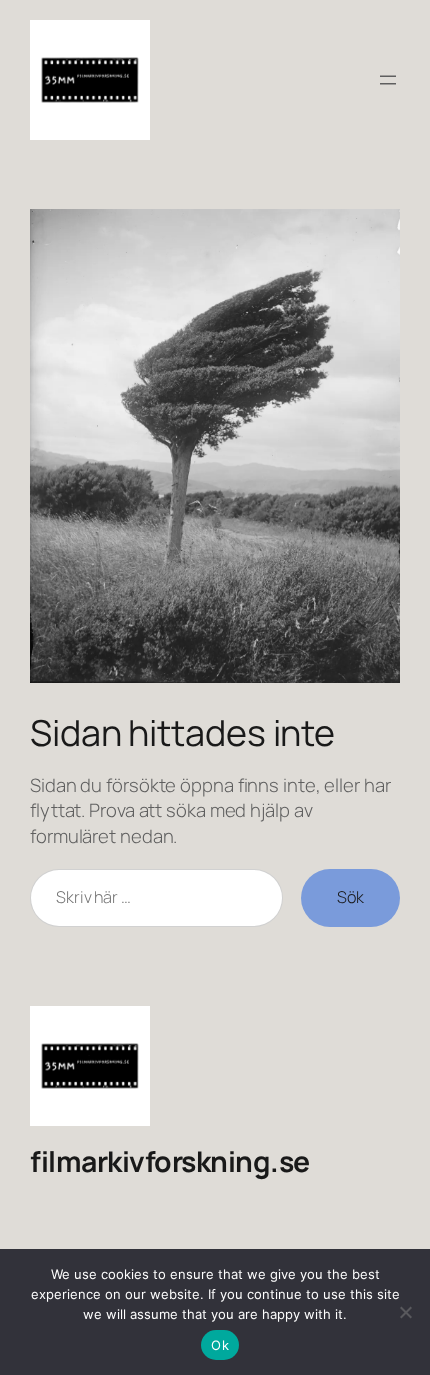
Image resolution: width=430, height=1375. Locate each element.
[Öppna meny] (388, 80)
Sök (350, 897)
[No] (405, 1312)
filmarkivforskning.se (170, 1161)
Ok (220, 1345)
